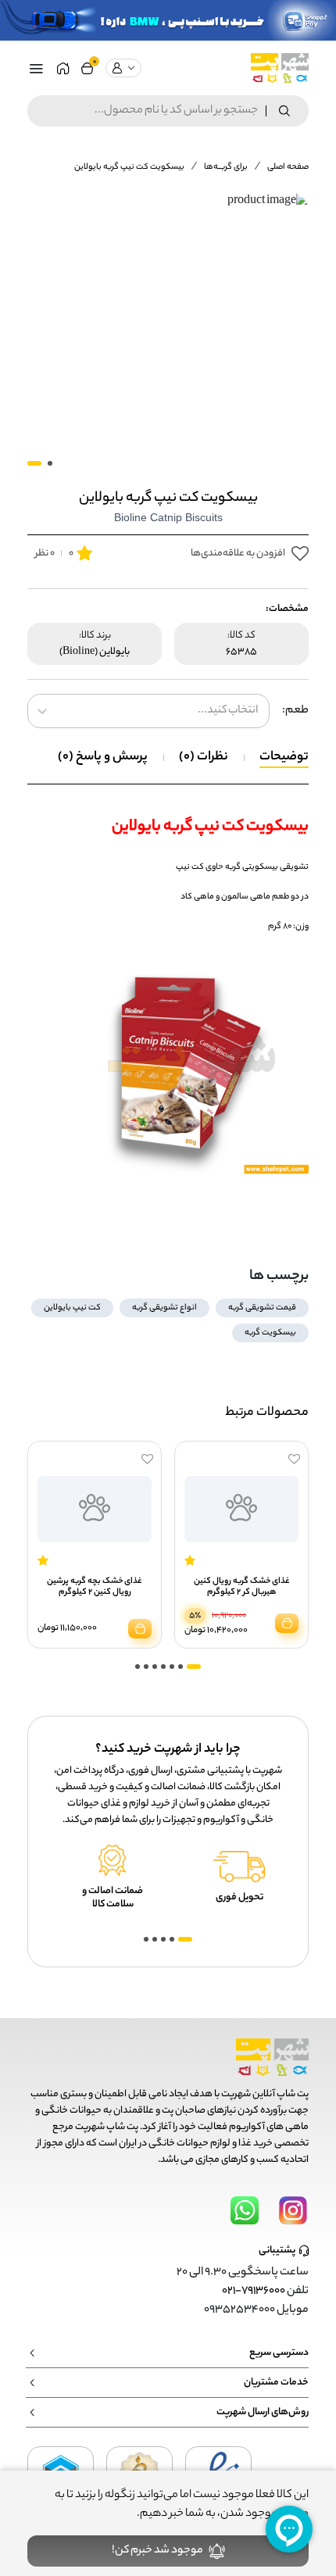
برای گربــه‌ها (226, 167)
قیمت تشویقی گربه (262, 1308)
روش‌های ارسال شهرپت (263, 2412)
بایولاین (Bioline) (95, 652)
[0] (87, 68)
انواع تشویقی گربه (164, 1308)
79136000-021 (254, 2292)
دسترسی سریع (279, 2353)
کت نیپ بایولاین (72, 1308)
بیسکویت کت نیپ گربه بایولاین (129, 167)
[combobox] (257, 711)
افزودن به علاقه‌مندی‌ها (238, 554)
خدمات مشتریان (276, 2383)
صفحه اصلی (288, 167)
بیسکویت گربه (270, 1333)
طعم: (295, 711)
